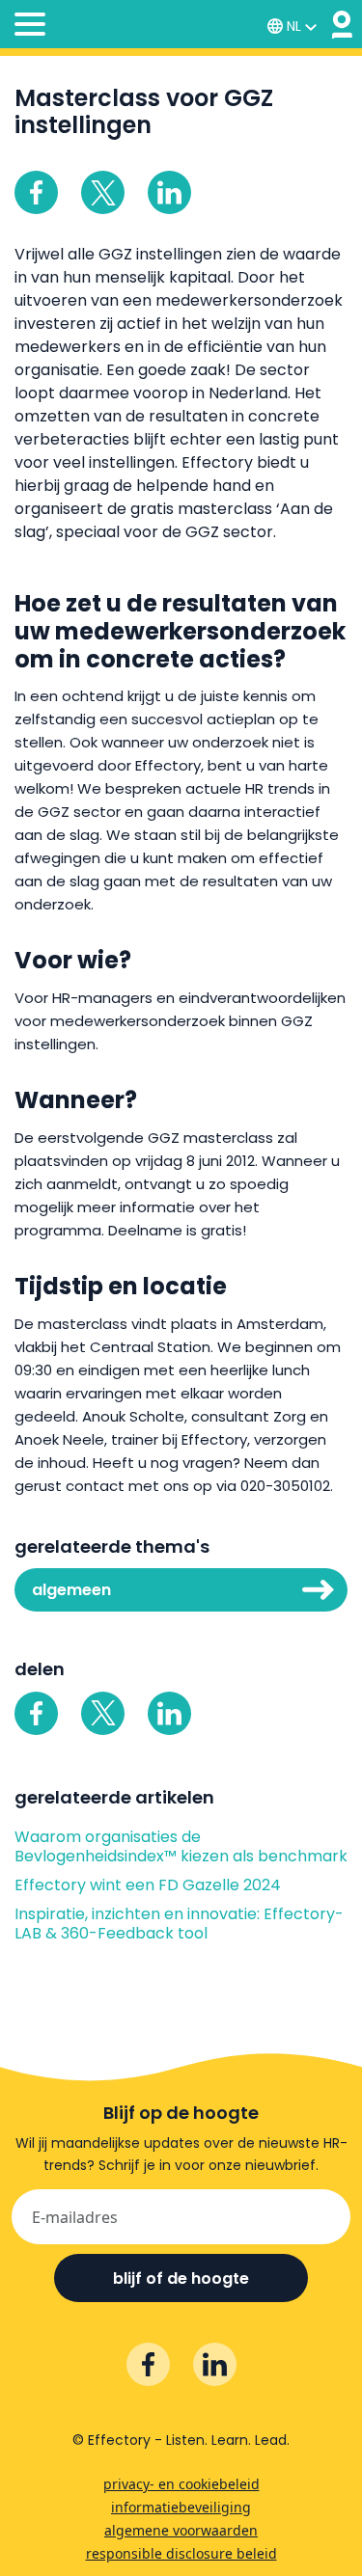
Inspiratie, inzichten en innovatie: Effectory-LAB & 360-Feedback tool (179, 1924)
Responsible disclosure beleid (181, 2553)
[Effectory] (342, 25)
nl (294, 26)
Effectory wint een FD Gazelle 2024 (148, 1885)
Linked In (169, 192)
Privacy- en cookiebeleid (181, 2484)
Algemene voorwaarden (181, 2530)
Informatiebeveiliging (181, 2507)
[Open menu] (30, 27)
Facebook (36, 192)
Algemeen (71, 1590)
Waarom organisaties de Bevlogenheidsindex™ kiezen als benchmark (181, 1847)
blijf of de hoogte (181, 2278)
